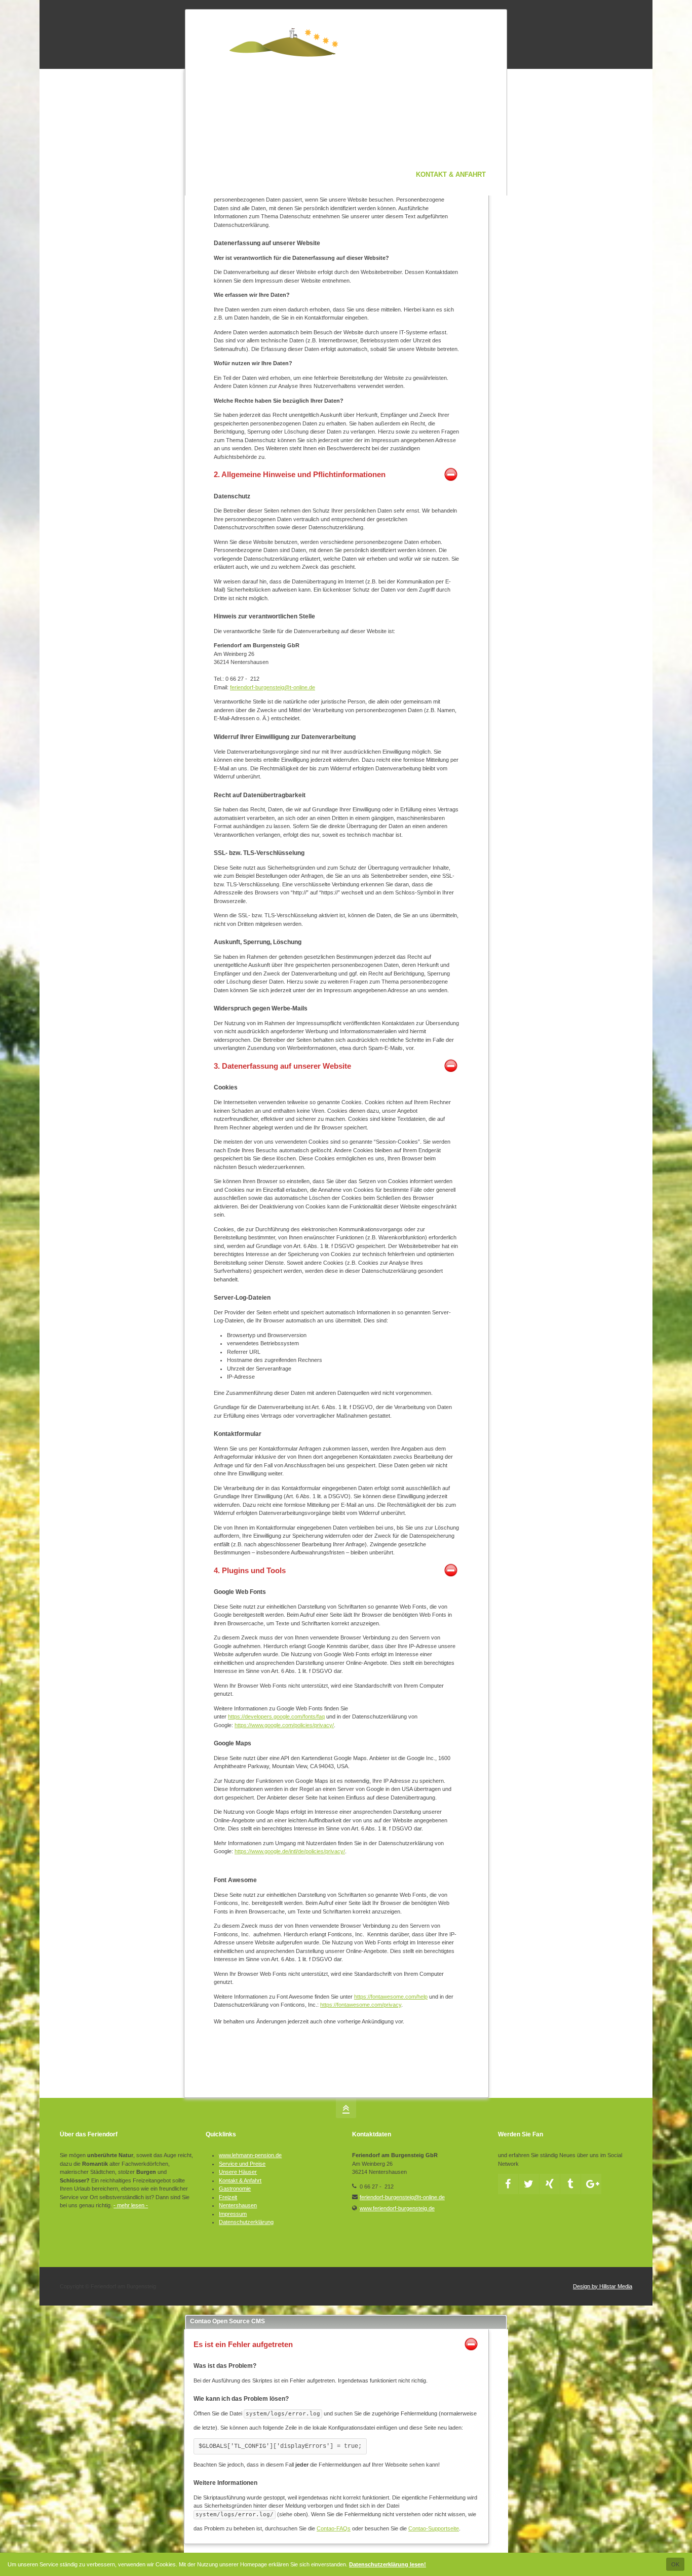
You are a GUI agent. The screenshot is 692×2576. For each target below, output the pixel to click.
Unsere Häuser (238, 2172)
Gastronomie (235, 2189)
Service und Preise (242, 2164)
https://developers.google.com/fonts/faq (276, 1716)
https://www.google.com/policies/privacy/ (284, 1725)
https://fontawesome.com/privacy (361, 2005)
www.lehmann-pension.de (250, 2155)
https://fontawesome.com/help (391, 1997)
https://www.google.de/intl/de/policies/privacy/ (290, 1851)
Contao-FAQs (334, 2528)
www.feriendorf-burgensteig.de (397, 2208)
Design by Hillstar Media (603, 2286)
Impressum (233, 2214)
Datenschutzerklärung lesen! (388, 2564)
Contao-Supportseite (434, 2528)
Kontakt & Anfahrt (240, 2180)
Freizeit (228, 2197)
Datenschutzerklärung (246, 2222)
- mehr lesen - (131, 2205)
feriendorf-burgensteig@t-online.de (273, 687)
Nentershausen (238, 2205)
